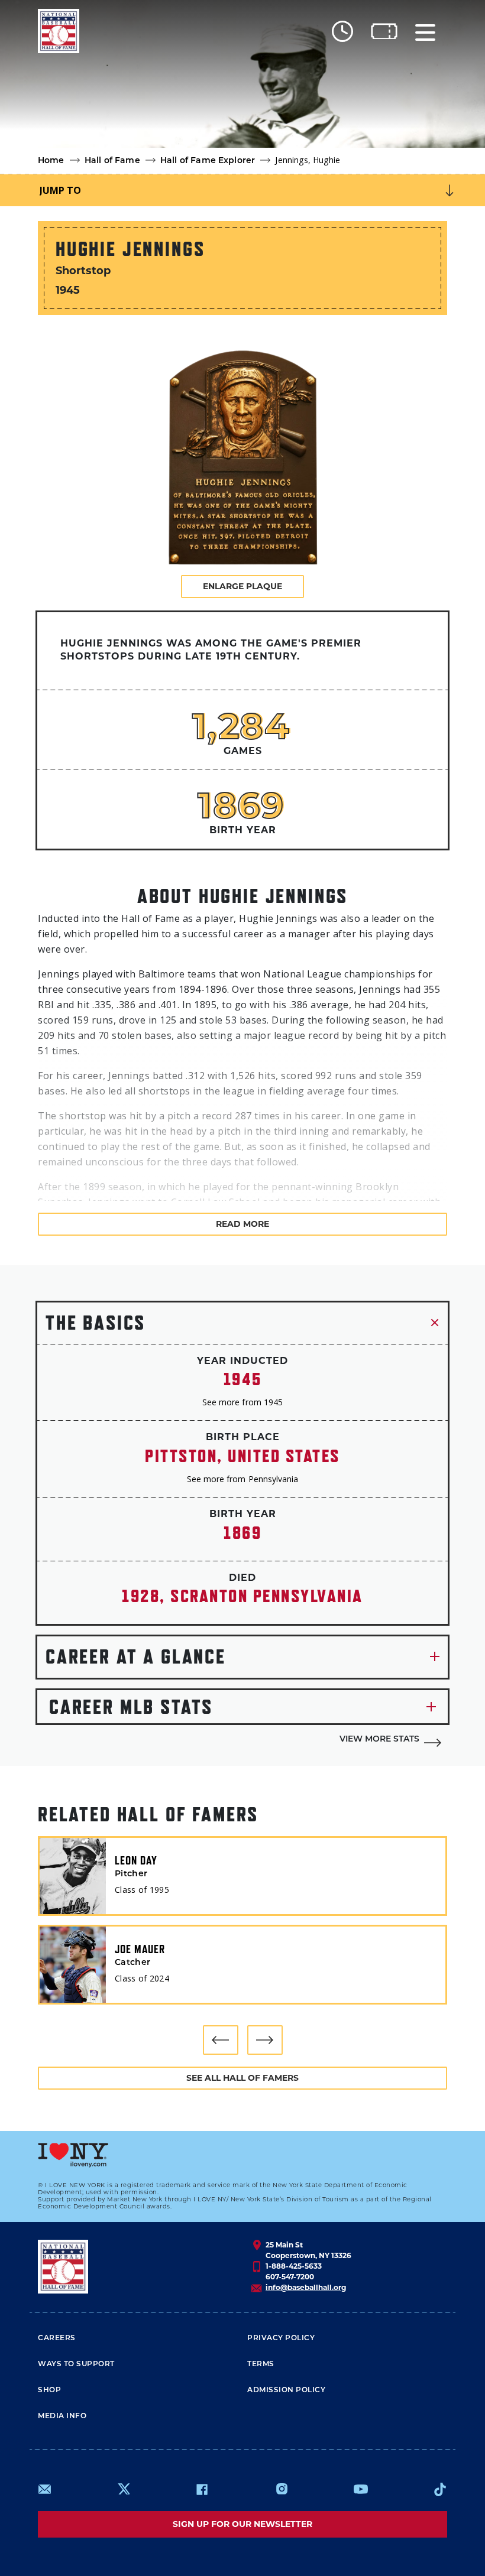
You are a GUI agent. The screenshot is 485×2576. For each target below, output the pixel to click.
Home (51, 161)
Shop (49, 2390)
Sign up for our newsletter (242, 2524)
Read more (242, 1224)
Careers (57, 2338)
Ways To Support (76, 2364)
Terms (261, 2364)
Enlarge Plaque (242, 586)
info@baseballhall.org (306, 2287)
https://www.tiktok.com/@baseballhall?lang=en (440, 2489)
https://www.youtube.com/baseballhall (361, 2489)
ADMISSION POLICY (286, 2390)
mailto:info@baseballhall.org (45, 2489)
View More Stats (379, 1739)
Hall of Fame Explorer (208, 161)
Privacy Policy (281, 2338)
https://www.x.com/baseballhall (123, 2488)
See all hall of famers (242, 2078)
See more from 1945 (242, 1402)
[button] (221, 2040)
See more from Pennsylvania (243, 1479)
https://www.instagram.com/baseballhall (282, 2489)
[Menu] (425, 31)
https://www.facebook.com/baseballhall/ (202, 2489)
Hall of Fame (112, 161)
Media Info (62, 2416)
